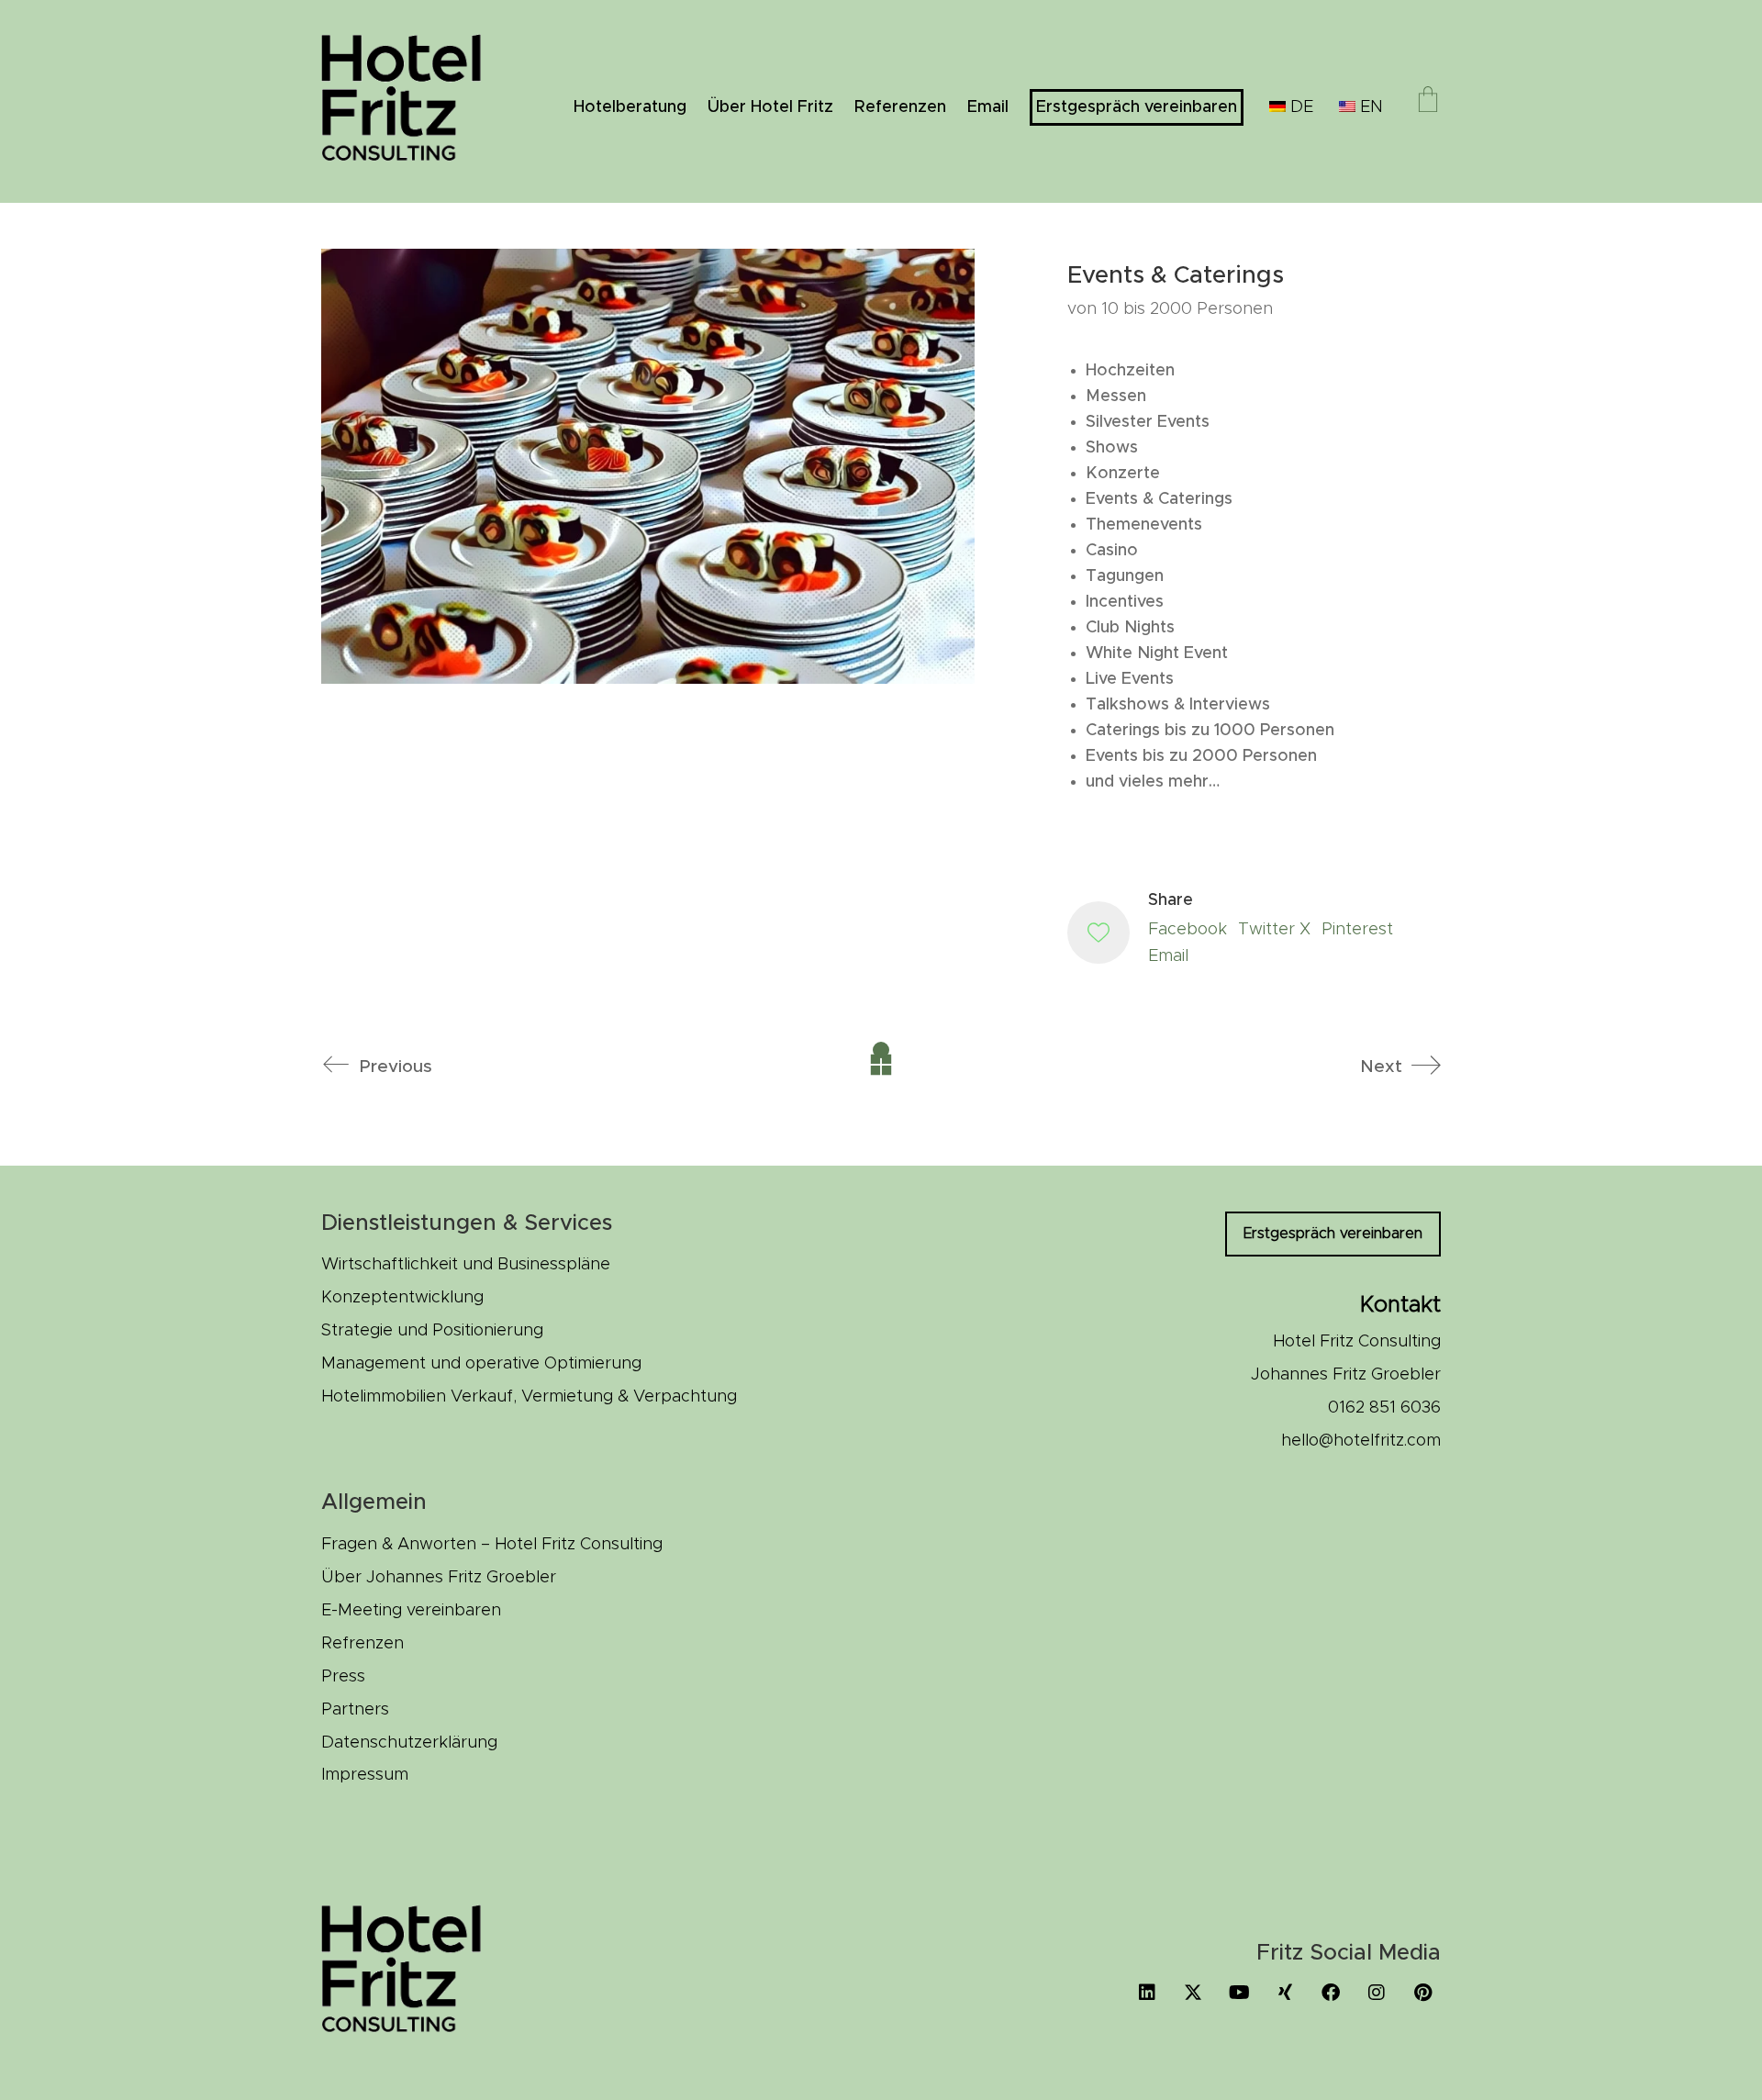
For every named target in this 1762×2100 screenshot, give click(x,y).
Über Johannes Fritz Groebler (439, 1578)
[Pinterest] (1422, 1993)
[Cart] (1428, 102)
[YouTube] (1239, 1993)
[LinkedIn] (1147, 1993)
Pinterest (1357, 930)
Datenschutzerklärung (409, 1743)
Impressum (365, 1775)
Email (1168, 956)
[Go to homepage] (413, 101)
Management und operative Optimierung (481, 1364)
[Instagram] (1377, 1993)
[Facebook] (1331, 1993)
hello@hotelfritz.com (1361, 1441)
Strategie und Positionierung (432, 1331)
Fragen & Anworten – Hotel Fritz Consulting (492, 1545)
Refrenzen (362, 1644)
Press (343, 1677)
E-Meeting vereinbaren (411, 1611)
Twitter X (1274, 930)
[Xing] (1285, 1993)
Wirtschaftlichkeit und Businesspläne (466, 1265)
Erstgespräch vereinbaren (1333, 1234)
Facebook (1188, 930)
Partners (355, 1710)
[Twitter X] (1193, 1993)
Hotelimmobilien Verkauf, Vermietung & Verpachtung (529, 1397)
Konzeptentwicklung (402, 1298)
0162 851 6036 (1384, 1408)
